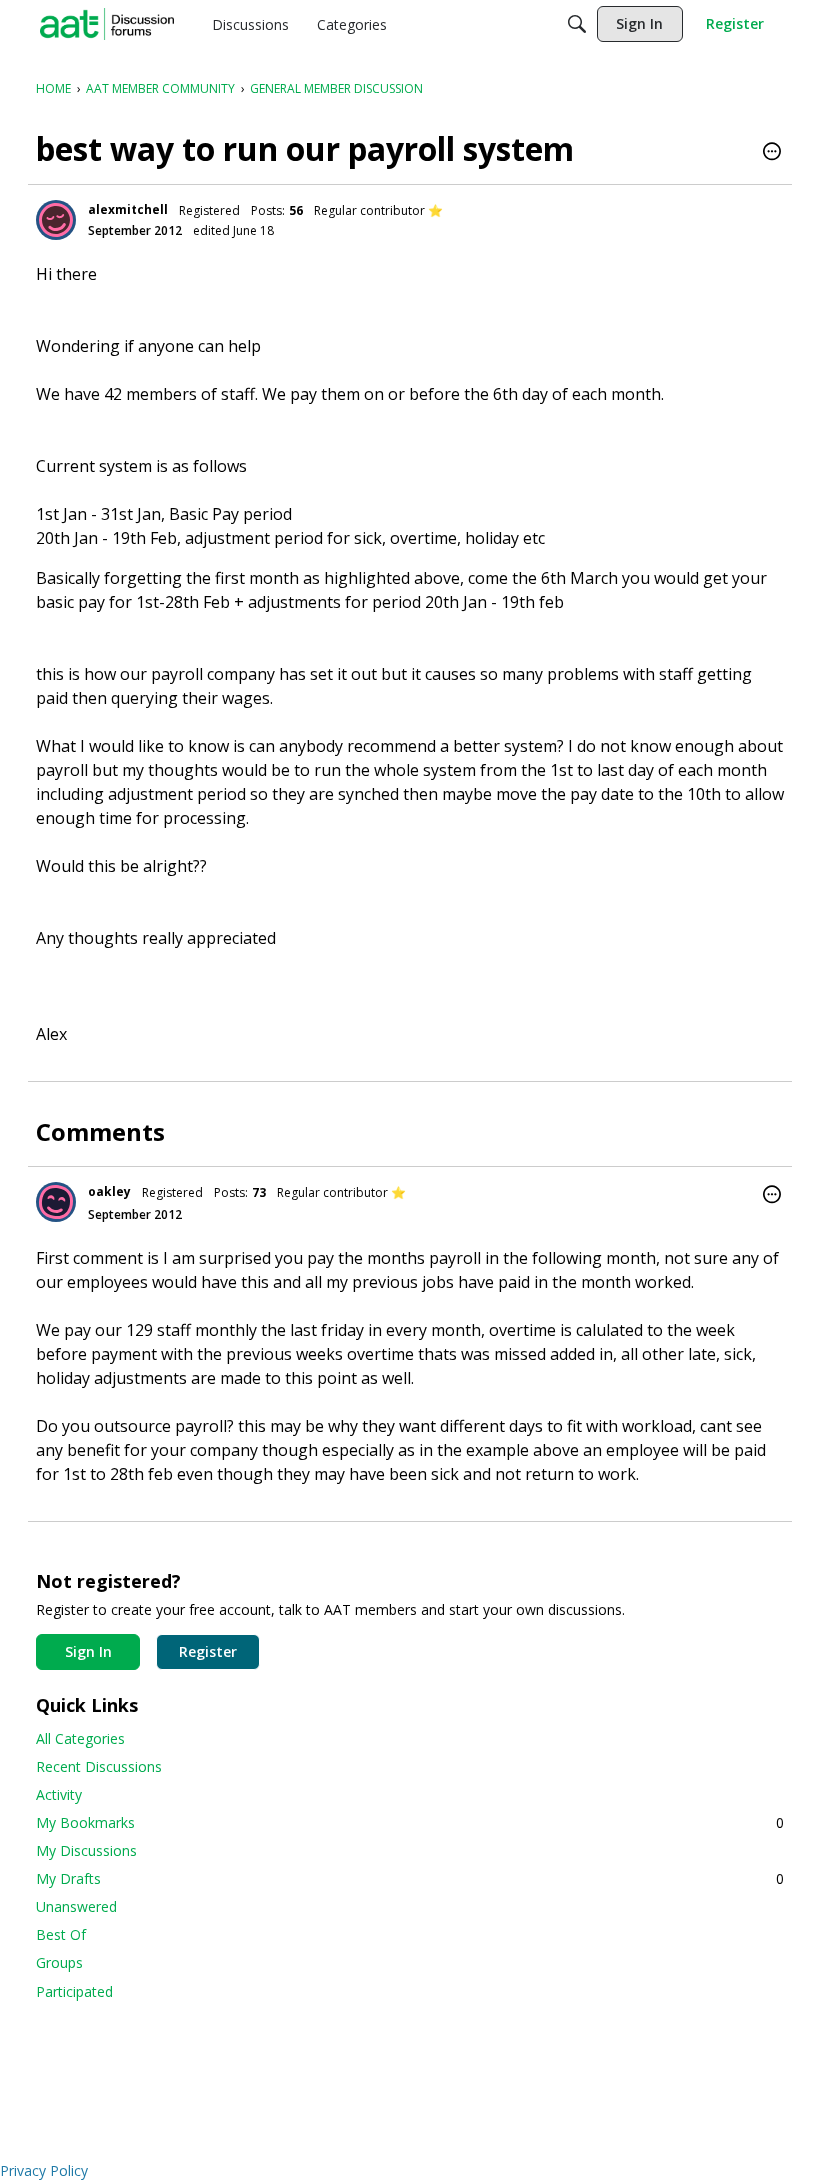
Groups (59, 1962)
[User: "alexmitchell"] (56, 220)
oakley (109, 1191)
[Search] (577, 24)
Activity (59, 1794)
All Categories (80, 1738)
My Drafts (410, 1878)
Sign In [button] (88, 1651)
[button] (772, 153)
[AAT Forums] (107, 24)
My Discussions (86, 1850)
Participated (74, 1991)
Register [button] (208, 1651)
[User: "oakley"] (56, 1202)
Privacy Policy (44, 2170)
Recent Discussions (99, 1766)
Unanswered (76, 1906)
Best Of (61, 1934)
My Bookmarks (410, 1822)
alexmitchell (128, 209)
